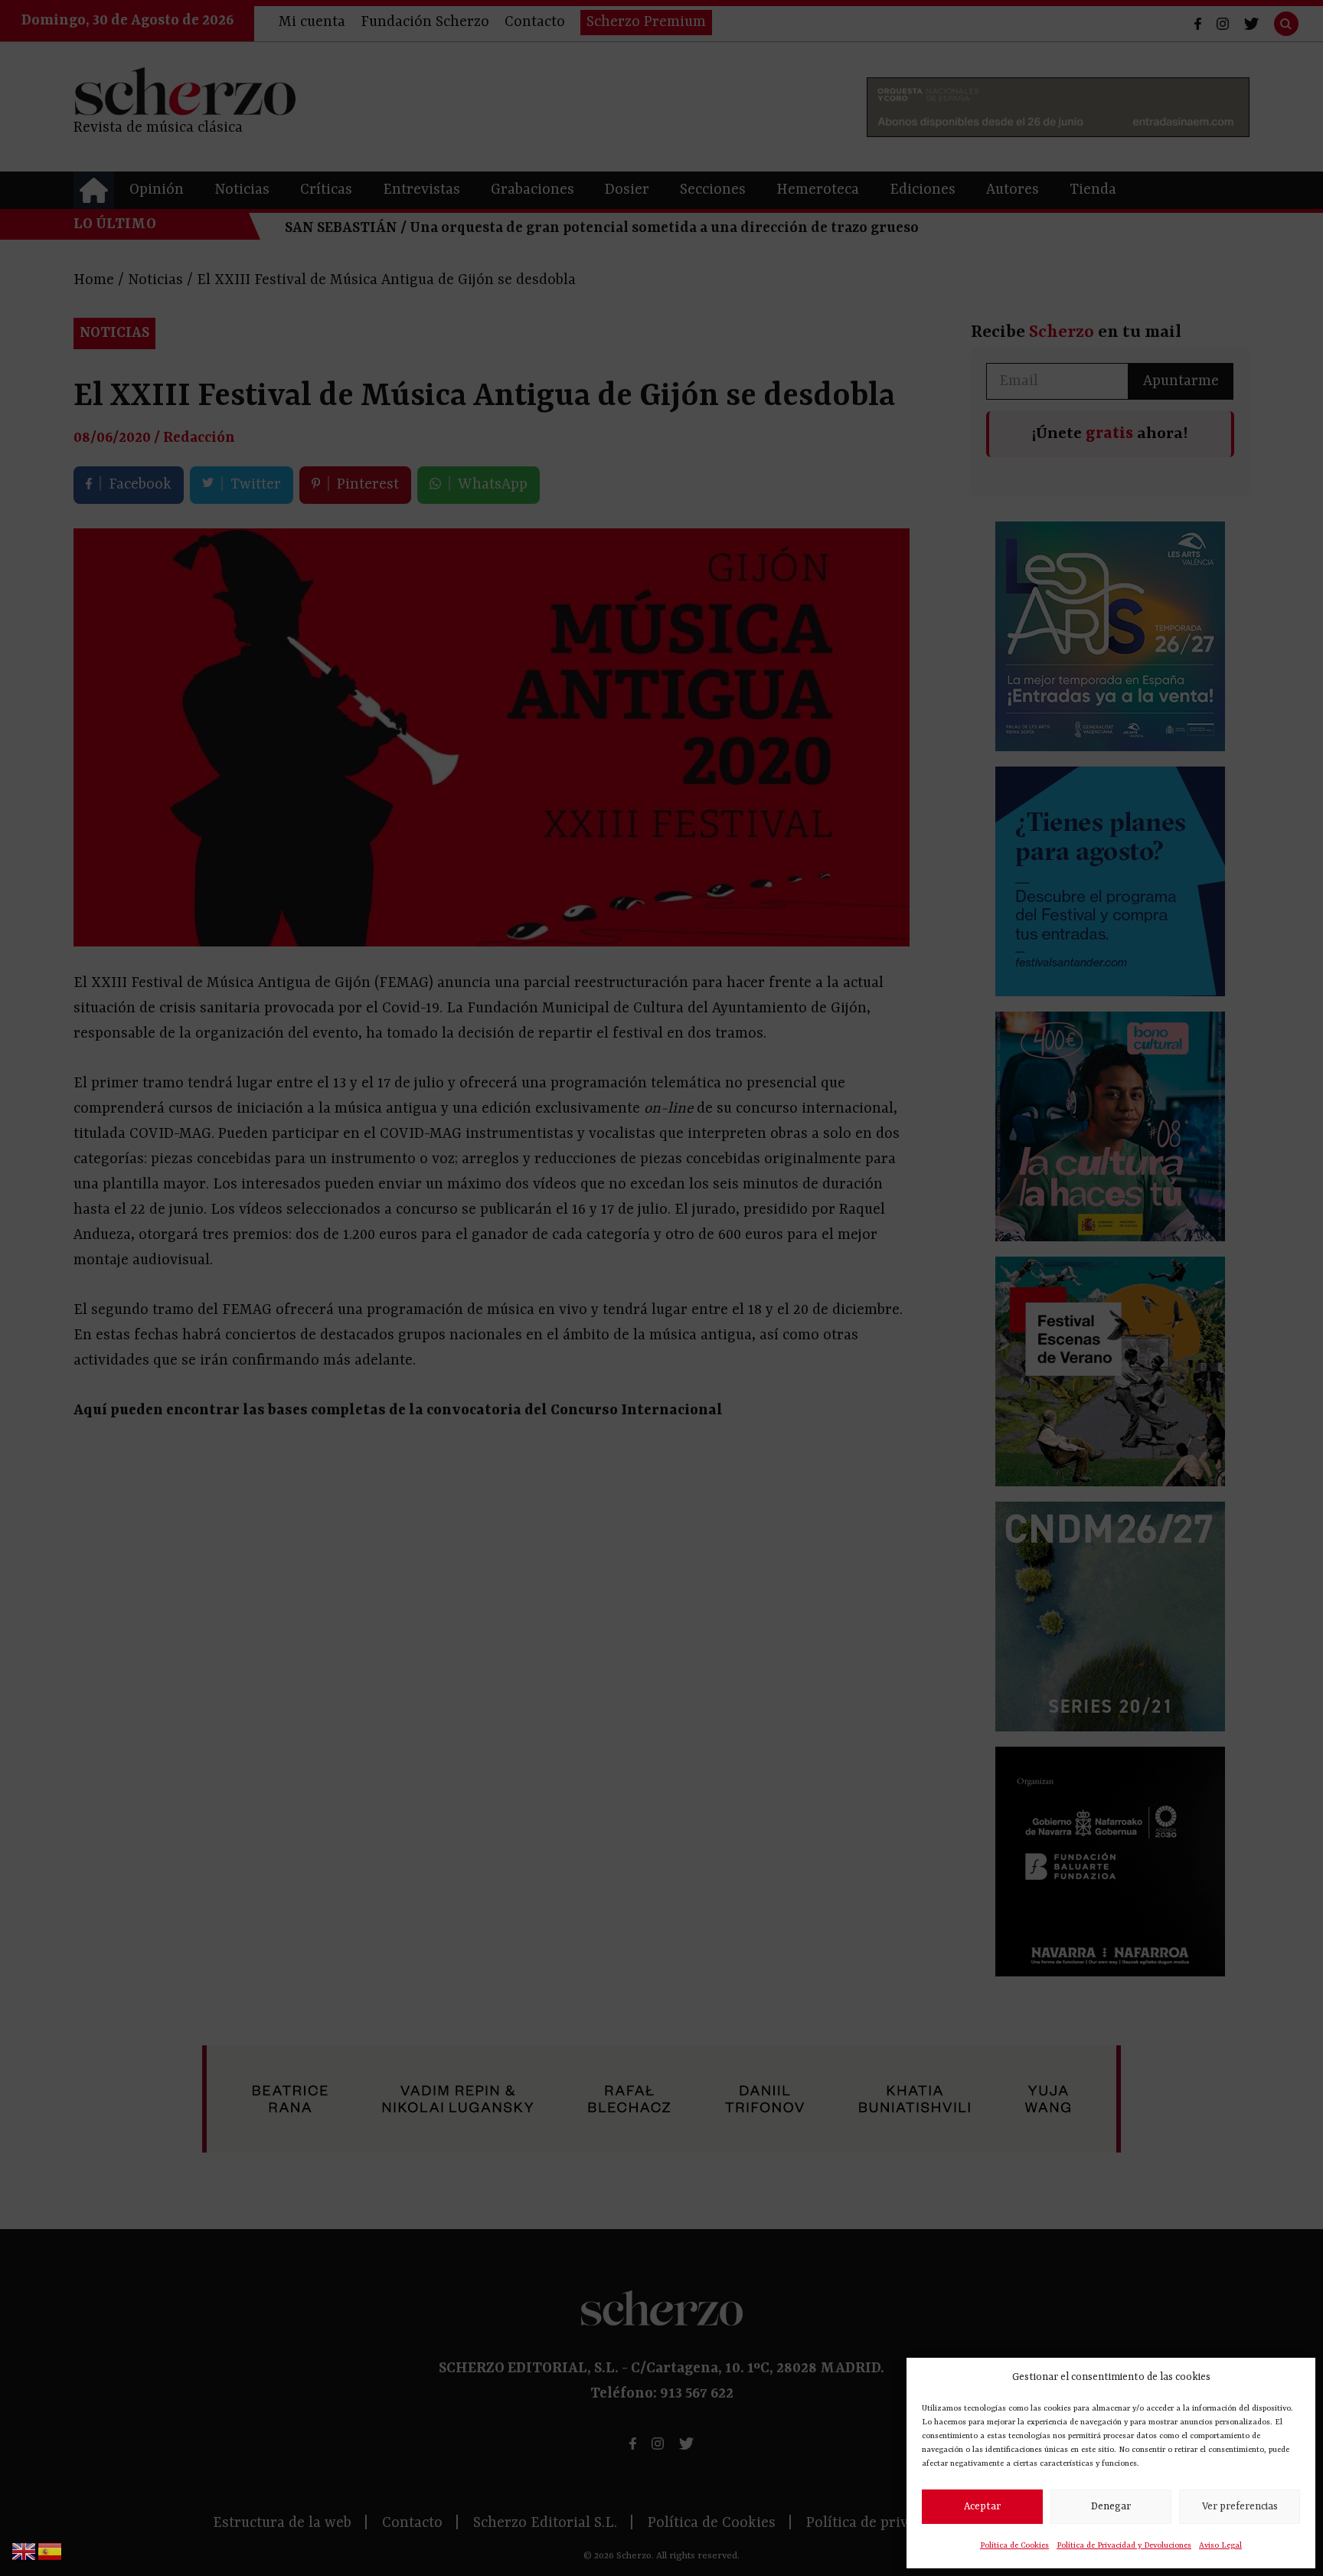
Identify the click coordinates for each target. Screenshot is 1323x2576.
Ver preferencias (1240, 2507)
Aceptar (982, 2507)
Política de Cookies (1014, 2545)
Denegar (1111, 2507)
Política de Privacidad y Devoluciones (1124, 2545)
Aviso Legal (1220, 2545)
